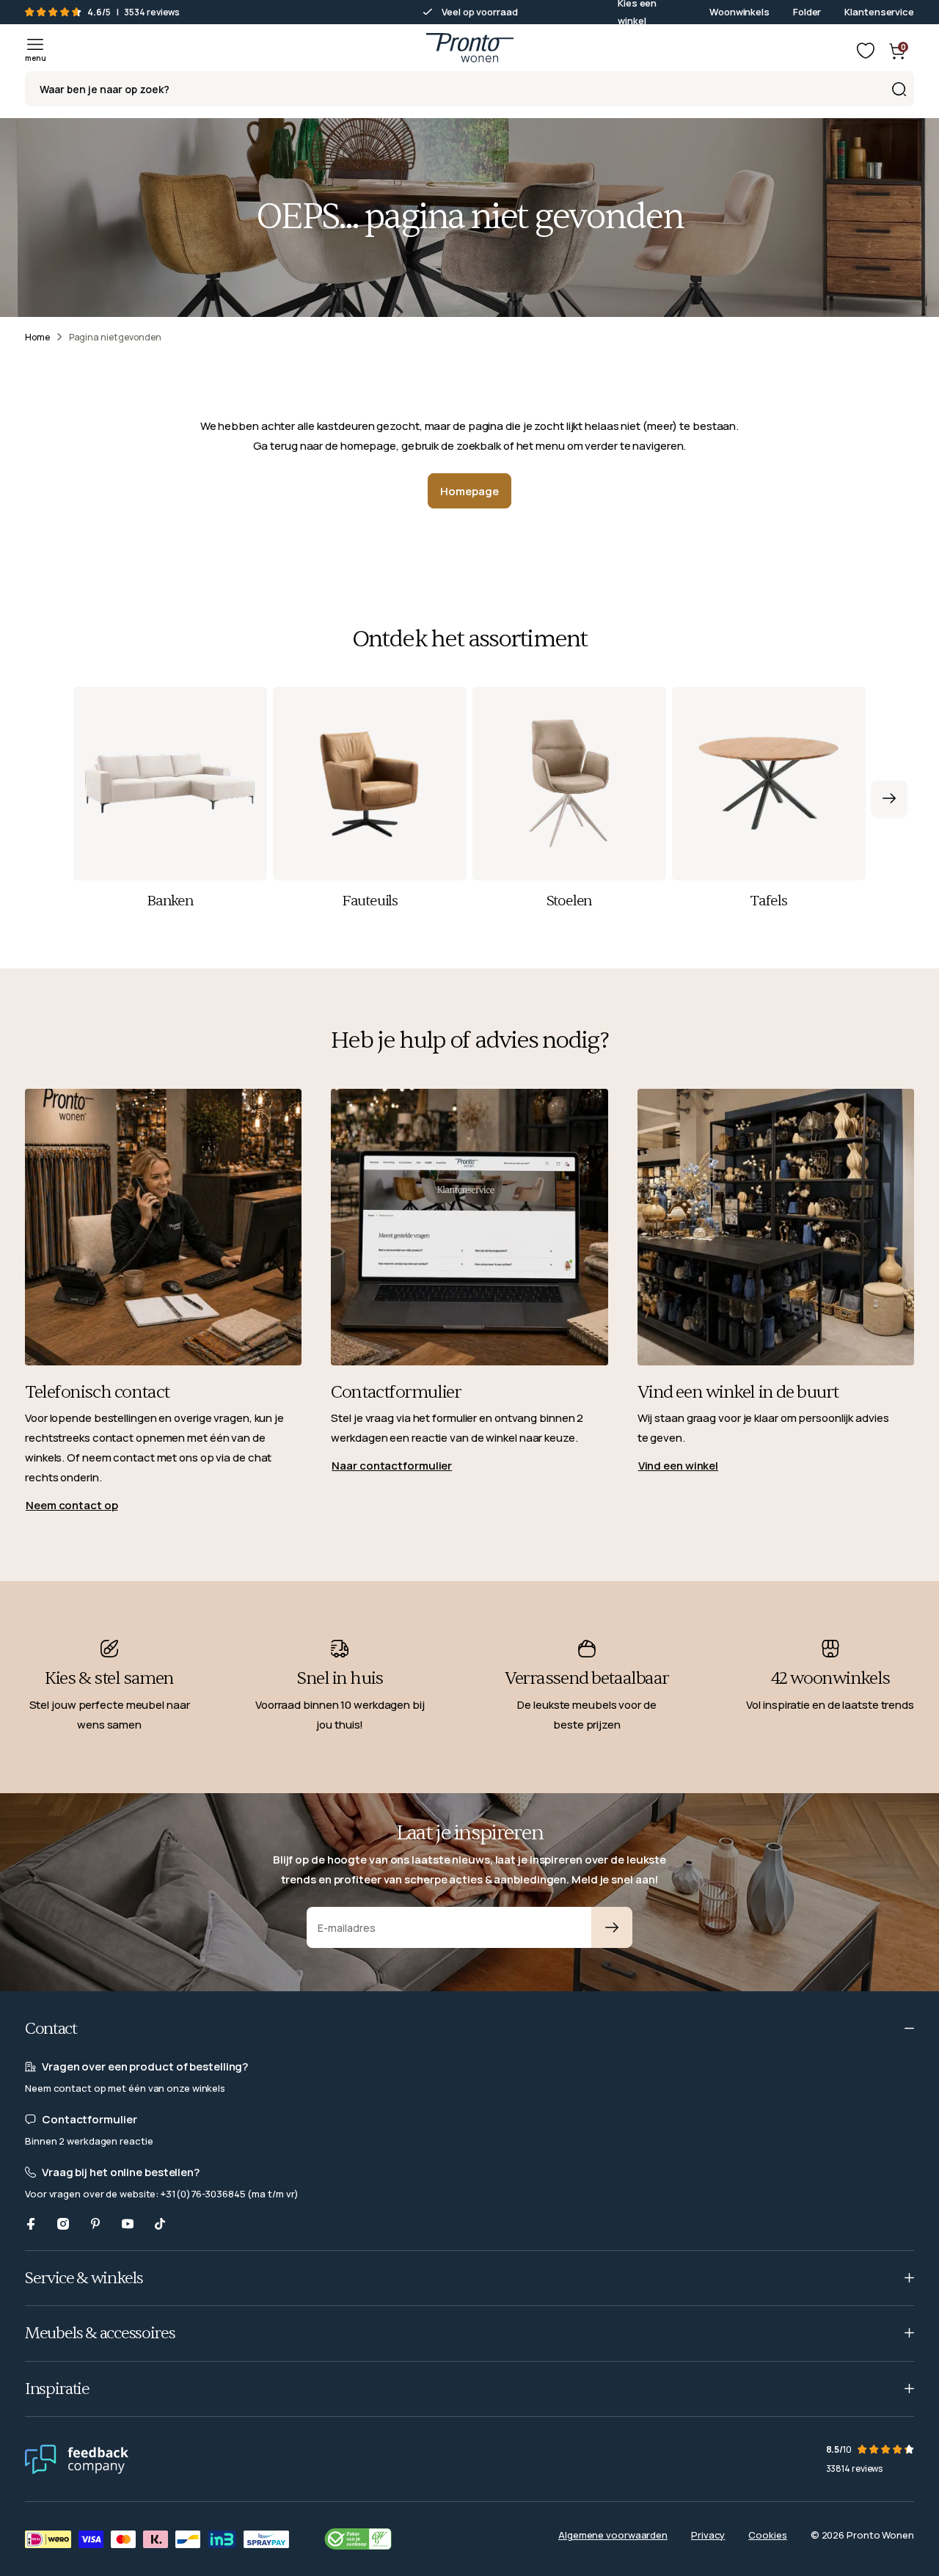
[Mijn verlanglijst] (866, 51)
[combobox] (469, 89)
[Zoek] (899, 89)
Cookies (767, 2535)
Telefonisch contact (97, 1392)
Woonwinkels (739, 12)
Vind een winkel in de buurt (738, 1392)
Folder (807, 12)
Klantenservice (879, 12)
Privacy (708, 2535)
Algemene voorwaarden (613, 2535)
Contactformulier (396, 1392)
